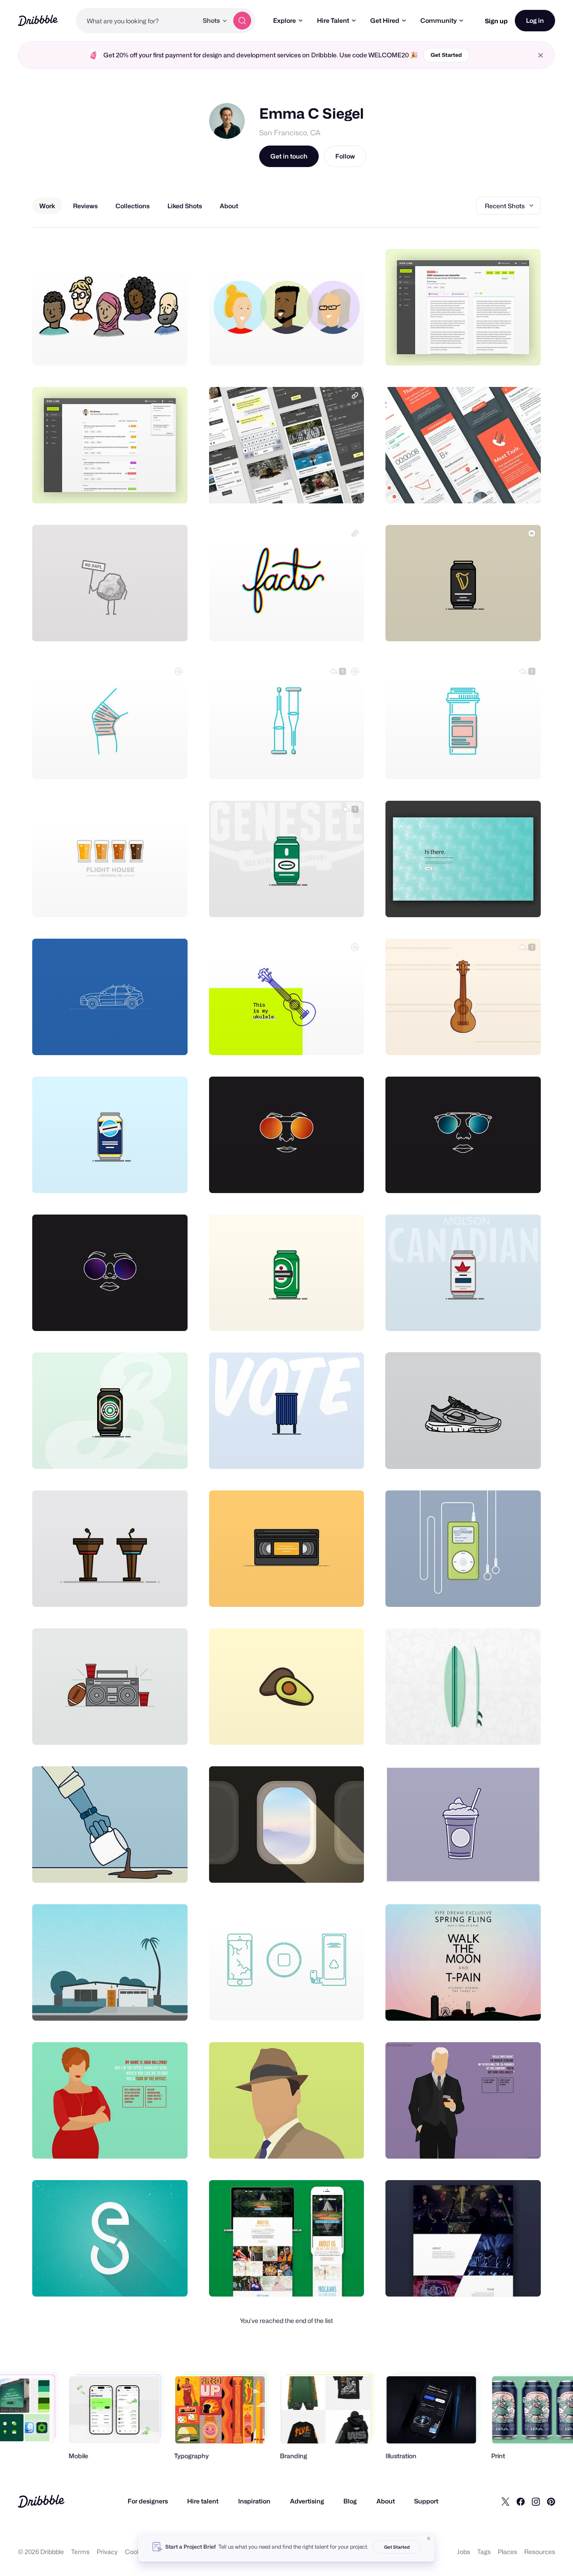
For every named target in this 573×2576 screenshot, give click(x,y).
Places (507, 2552)
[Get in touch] (135, 349)
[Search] (242, 21)
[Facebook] (521, 2501)
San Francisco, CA (290, 133)
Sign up (496, 21)
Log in (535, 20)
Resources (540, 2552)
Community (438, 20)
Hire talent (203, 2501)
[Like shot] (171, 349)
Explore (284, 20)
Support (426, 2501)
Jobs (464, 2552)
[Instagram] (536, 2501)
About (386, 2501)
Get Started (446, 55)
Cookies (137, 2552)
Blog (350, 2501)
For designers (148, 2501)
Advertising (307, 2501)
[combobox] (137, 21)
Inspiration (254, 2501)
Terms (80, 2552)
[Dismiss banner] (429, 2538)
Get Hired (385, 20)
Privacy (107, 2552)
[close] (541, 55)
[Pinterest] (551, 2501)
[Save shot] (153, 349)
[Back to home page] (38, 20)
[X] (505, 2501)
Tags (484, 2552)
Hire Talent (333, 20)
